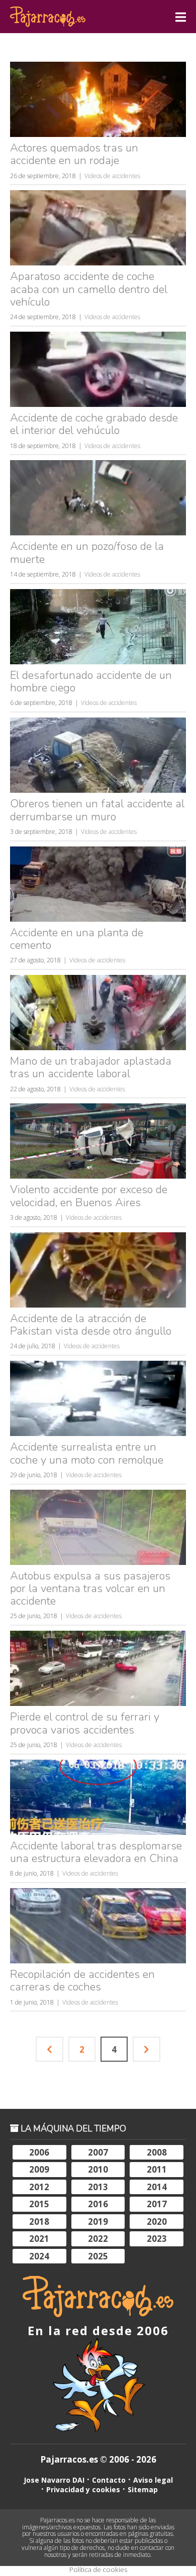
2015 (39, 2204)
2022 (98, 2239)
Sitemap (143, 2489)
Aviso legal (153, 2480)
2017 (157, 2204)
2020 (157, 2222)
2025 (98, 2256)
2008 (157, 2152)
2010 (98, 2169)
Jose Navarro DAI (54, 2480)
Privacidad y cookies (83, 2489)
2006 (39, 2152)
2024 (39, 2256)
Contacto (109, 2480)
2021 (39, 2239)
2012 (39, 2187)
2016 (98, 2204)
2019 (98, 2222)
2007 (98, 2152)
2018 (39, 2222)
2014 (157, 2187)
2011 (157, 2169)
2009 (39, 2169)
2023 (157, 2239)
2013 (98, 2187)
